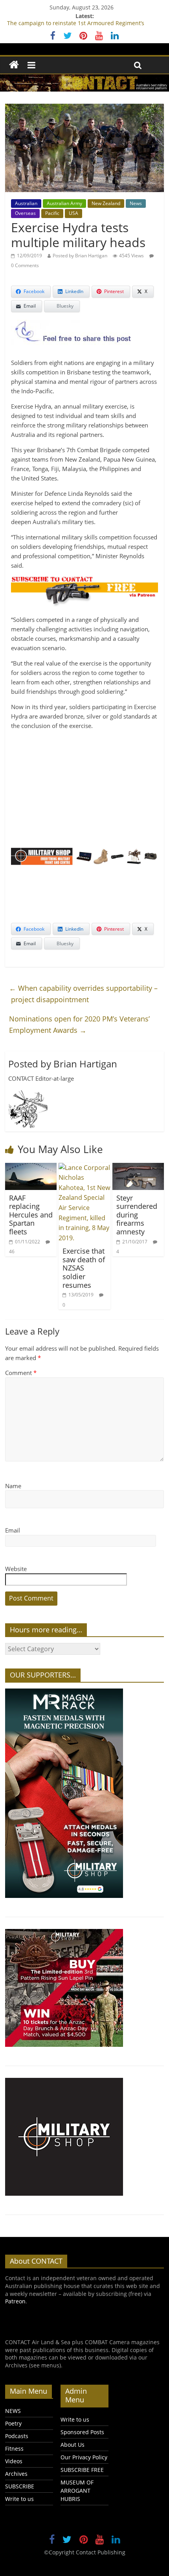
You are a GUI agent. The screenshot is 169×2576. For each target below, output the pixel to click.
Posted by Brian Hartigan (80, 256)
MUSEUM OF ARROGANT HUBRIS (77, 2491)
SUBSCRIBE (20, 2486)
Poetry (13, 2423)
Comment (21, 1373)
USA (73, 213)
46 (12, 1251)
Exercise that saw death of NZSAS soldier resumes (84, 1268)
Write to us (19, 2499)
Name (13, 1486)
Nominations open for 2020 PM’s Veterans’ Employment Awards (79, 1024)
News (136, 203)
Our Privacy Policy (84, 2457)
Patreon (15, 2301)
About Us (73, 2445)
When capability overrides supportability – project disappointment (83, 994)
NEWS (13, 2411)
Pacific (52, 213)
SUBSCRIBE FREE (82, 2470)
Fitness (14, 2449)
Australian (26, 203)
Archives (16, 2474)
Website (16, 1569)
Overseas (25, 213)
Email (13, 1530)
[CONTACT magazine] (14, 65)
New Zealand (106, 203)
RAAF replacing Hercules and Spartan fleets (31, 1215)
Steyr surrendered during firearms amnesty (137, 1215)
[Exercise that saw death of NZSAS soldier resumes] (84, 1168)
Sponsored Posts (82, 2432)
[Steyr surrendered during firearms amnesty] (138, 1168)
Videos (14, 2461)
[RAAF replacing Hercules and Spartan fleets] (31, 1168)
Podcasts (17, 2436)
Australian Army (64, 203)
